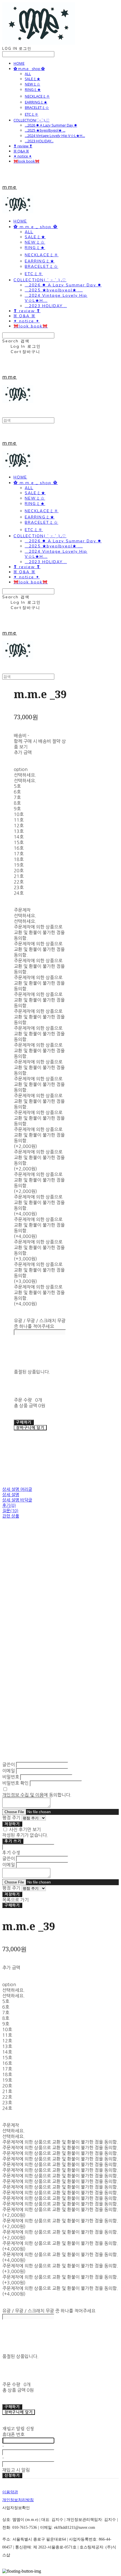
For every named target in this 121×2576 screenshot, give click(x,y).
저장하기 (12, 1824)
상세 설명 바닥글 (17, 1500)
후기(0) (9, 1505)
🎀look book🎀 (26, 161)
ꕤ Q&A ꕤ (21, 151)
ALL (28, 74)
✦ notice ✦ (23, 156)
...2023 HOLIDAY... (39, 141)
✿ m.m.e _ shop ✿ (29, 69)
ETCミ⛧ (32, 114)
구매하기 (12, 1905)
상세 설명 (11, 1495)
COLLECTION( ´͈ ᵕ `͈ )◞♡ (32, 120)
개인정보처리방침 (18, 2500)
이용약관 (10, 2492)
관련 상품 (11, 1516)
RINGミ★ (33, 89)
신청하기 (12, 2475)
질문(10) (10, 1511)
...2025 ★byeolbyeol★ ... (45, 130)
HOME (19, 63)
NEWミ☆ (33, 84)
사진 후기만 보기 (25, 1829)
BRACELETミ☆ (37, 107)
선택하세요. (25, 775)
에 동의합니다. (37, 1795)
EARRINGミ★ (36, 102)
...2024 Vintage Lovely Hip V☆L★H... (55, 136)
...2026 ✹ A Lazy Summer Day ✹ (51, 125)
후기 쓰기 (13, 1841)
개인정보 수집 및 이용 (23, 1795)
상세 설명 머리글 (17, 1489)
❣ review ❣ (23, 146)
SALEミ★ (33, 79)
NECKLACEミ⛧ (37, 96)
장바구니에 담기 (19, 2412)
